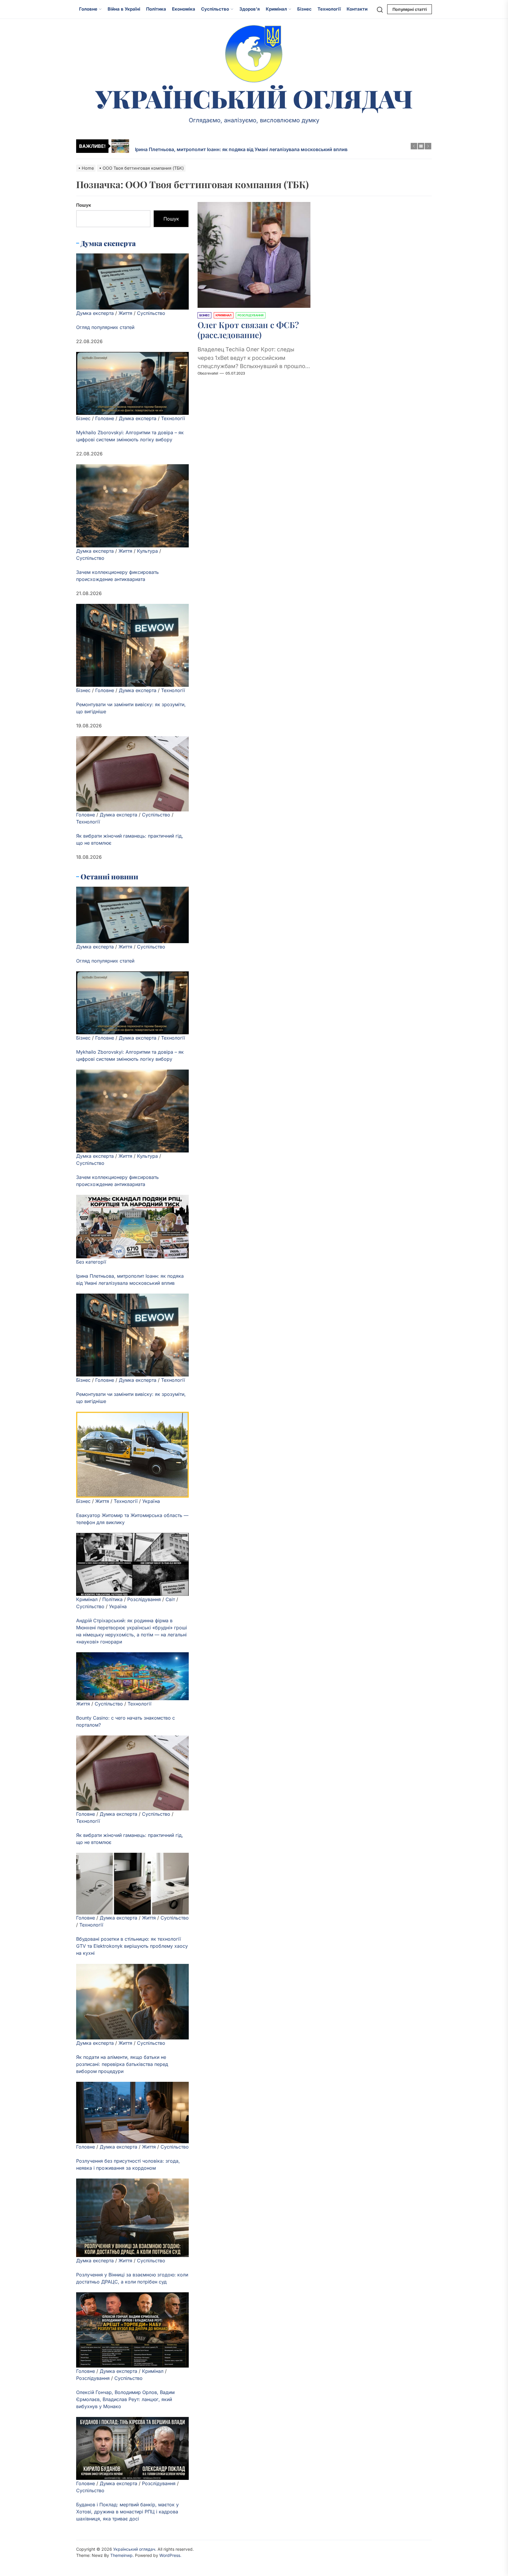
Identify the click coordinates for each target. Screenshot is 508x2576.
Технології (329, 9)
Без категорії (91, 1262)
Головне (88, 9)
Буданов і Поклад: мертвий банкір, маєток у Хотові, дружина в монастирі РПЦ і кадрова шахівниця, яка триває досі (127, 2512)
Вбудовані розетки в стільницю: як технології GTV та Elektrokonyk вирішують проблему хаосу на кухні (132, 1946)
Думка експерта (95, 313)
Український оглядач (254, 98)
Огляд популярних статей (105, 327)
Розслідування (144, 1599)
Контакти (357, 9)
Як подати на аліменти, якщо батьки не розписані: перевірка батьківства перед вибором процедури (122, 2064)
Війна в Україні (124, 9)
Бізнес (304, 9)
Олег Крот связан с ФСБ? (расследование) (248, 330)
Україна (151, 1501)
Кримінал (276, 9)
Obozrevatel (208, 373)
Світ (170, 1599)
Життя (125, 313)
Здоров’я (250, 9)
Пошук (84, 205)
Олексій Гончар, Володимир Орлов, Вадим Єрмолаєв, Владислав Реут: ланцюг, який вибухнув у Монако (125, 2399)
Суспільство (215, 9)
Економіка (184, 9)
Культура (147, 551)
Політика (156, 9)
